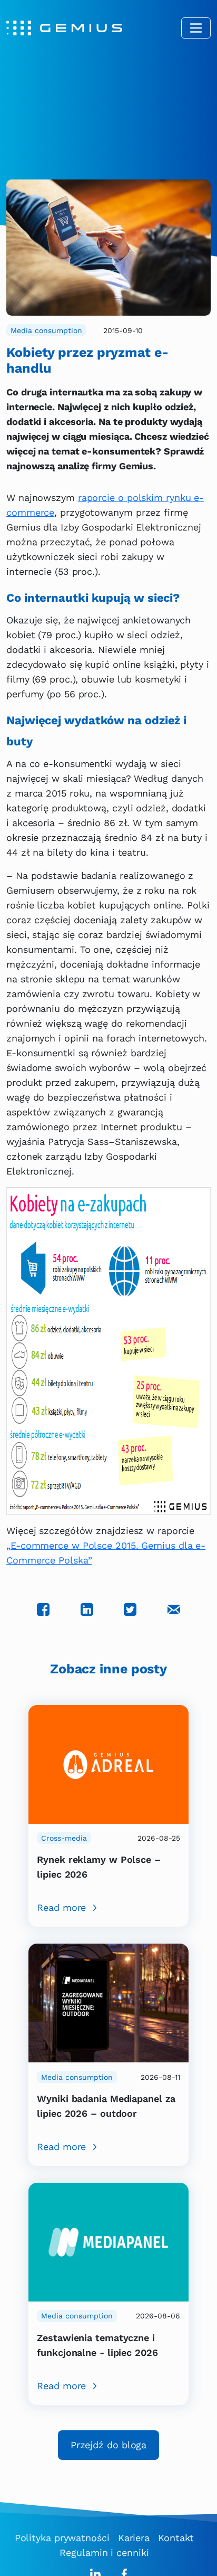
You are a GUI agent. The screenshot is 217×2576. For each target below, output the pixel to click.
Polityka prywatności (62, 2538)
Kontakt (176, 2538)
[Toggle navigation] (196, 28)
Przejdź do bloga (108, 2445)
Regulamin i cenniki (104, 2553)
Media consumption (46, 330)
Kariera (134, 2538)
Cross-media (64, 1838)
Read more (61, 1907)
